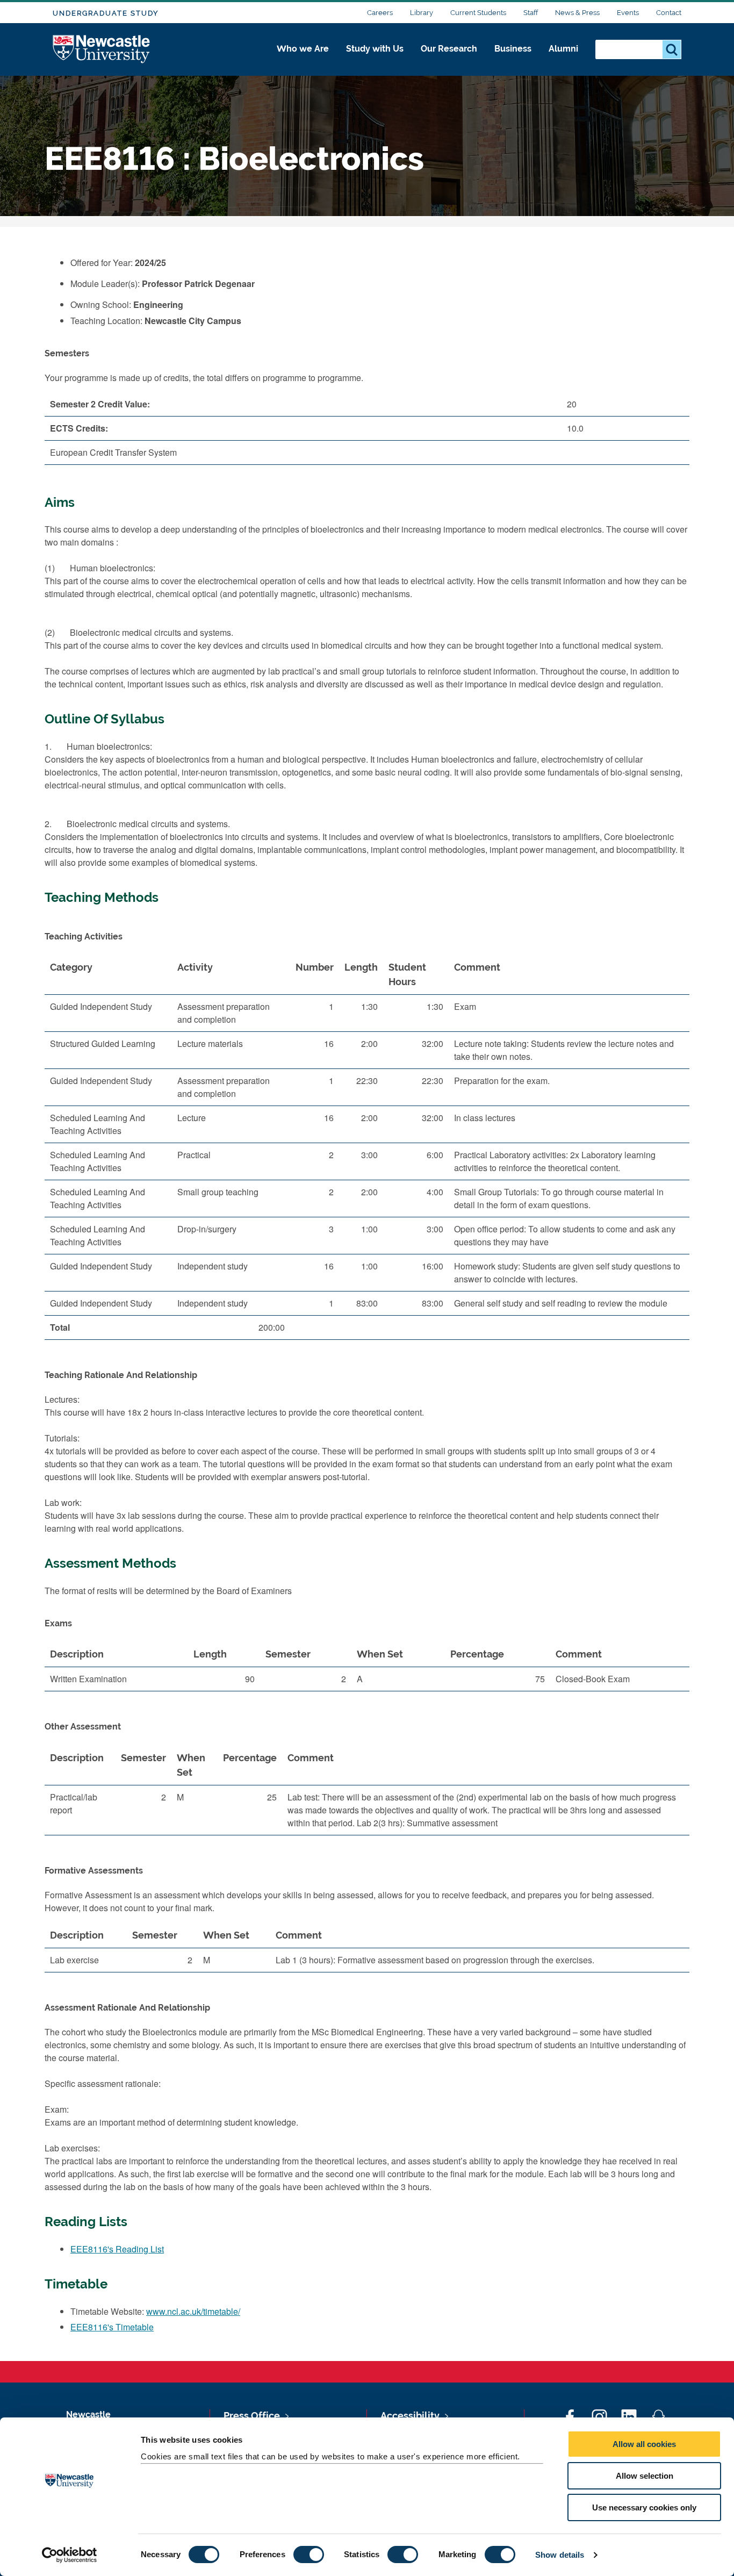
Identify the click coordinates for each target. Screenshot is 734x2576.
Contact (669, 13)
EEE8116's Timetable (112, 2327)
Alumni (563, 49)
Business (513, 49)
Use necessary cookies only (644, 2507)
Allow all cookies (644, 2444)
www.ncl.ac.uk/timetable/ (193, 2311)
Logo (102, 50)
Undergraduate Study (106, 13)
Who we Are (303, 49)
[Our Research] (449, 60)
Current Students (478, 13)
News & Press (577, 13)
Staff (531, 13)
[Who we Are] (303, 60)
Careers (380, 13)
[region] (367, 1151)
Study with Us (375, 49)
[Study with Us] (375, 60)
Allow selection (645, 2476)
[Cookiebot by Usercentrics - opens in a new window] (70, 2555)
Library (422, 13)
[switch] (309, 2555)
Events (628, 13)
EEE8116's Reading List (117, 2249)
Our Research (449, 49)
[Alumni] (563, 60)
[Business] (513, 60)
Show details (560, 2555)
